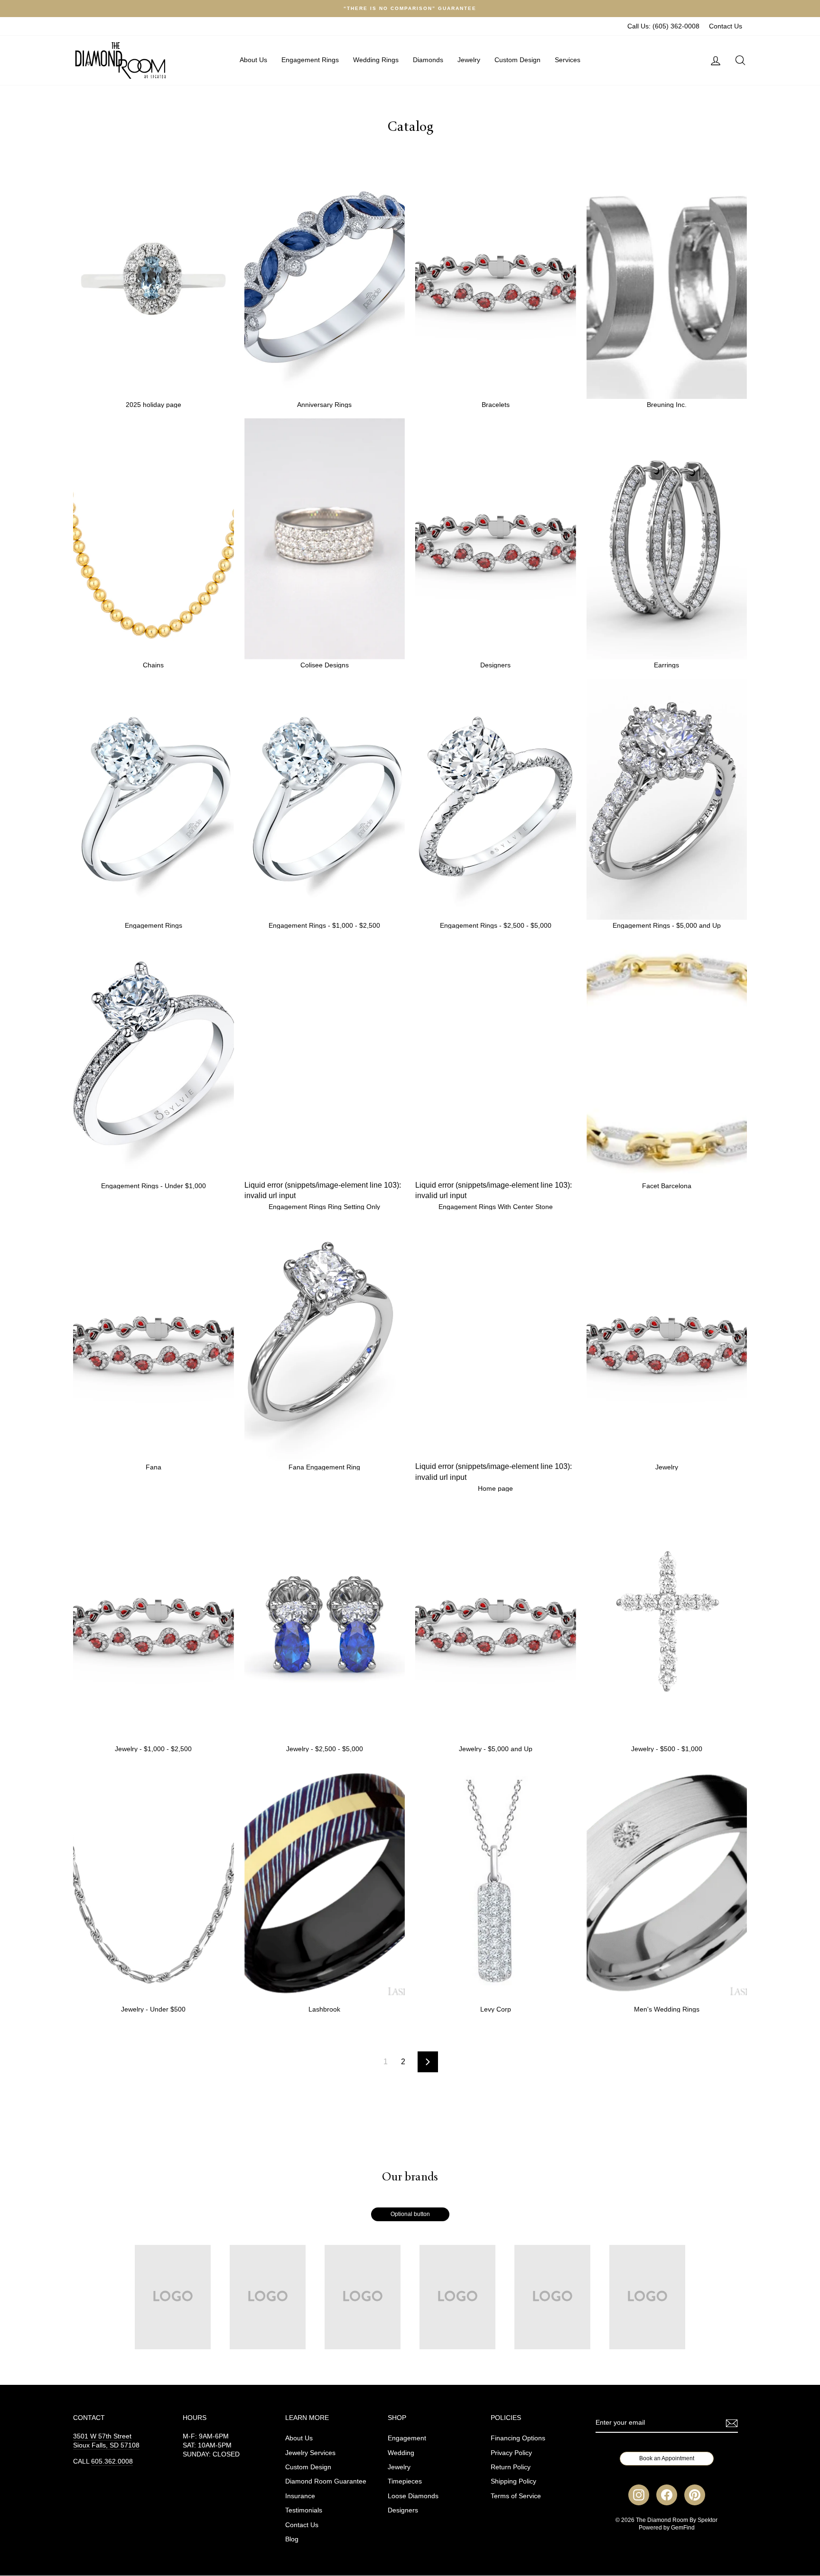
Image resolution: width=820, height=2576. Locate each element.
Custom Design (517, 60)
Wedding (401, 2453)
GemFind (683, 2528)
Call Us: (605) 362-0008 (663, 26)
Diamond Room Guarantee (326, 2481)
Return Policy (511, 2467)
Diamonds (428, 60)
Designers (403, 2510)
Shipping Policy (513, 2481)
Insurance (300, 2496)
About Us (253, 60)
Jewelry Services (310, 2453)
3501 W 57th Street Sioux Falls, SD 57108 (106, 2441)
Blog (292, 2539)
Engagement (407, 2438)
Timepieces (405, 2481)
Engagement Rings (310, 60)
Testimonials (304, 2510)
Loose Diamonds (413, 2496)
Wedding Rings (376, 60)
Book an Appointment (667, 2458)
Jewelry (469, 60)
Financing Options (518, 2438)
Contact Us (726, 26)
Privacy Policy (511, 2453)
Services (568, 60)
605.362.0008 (112, 2461)
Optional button (410, 2214)
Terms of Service (516, 2496)
